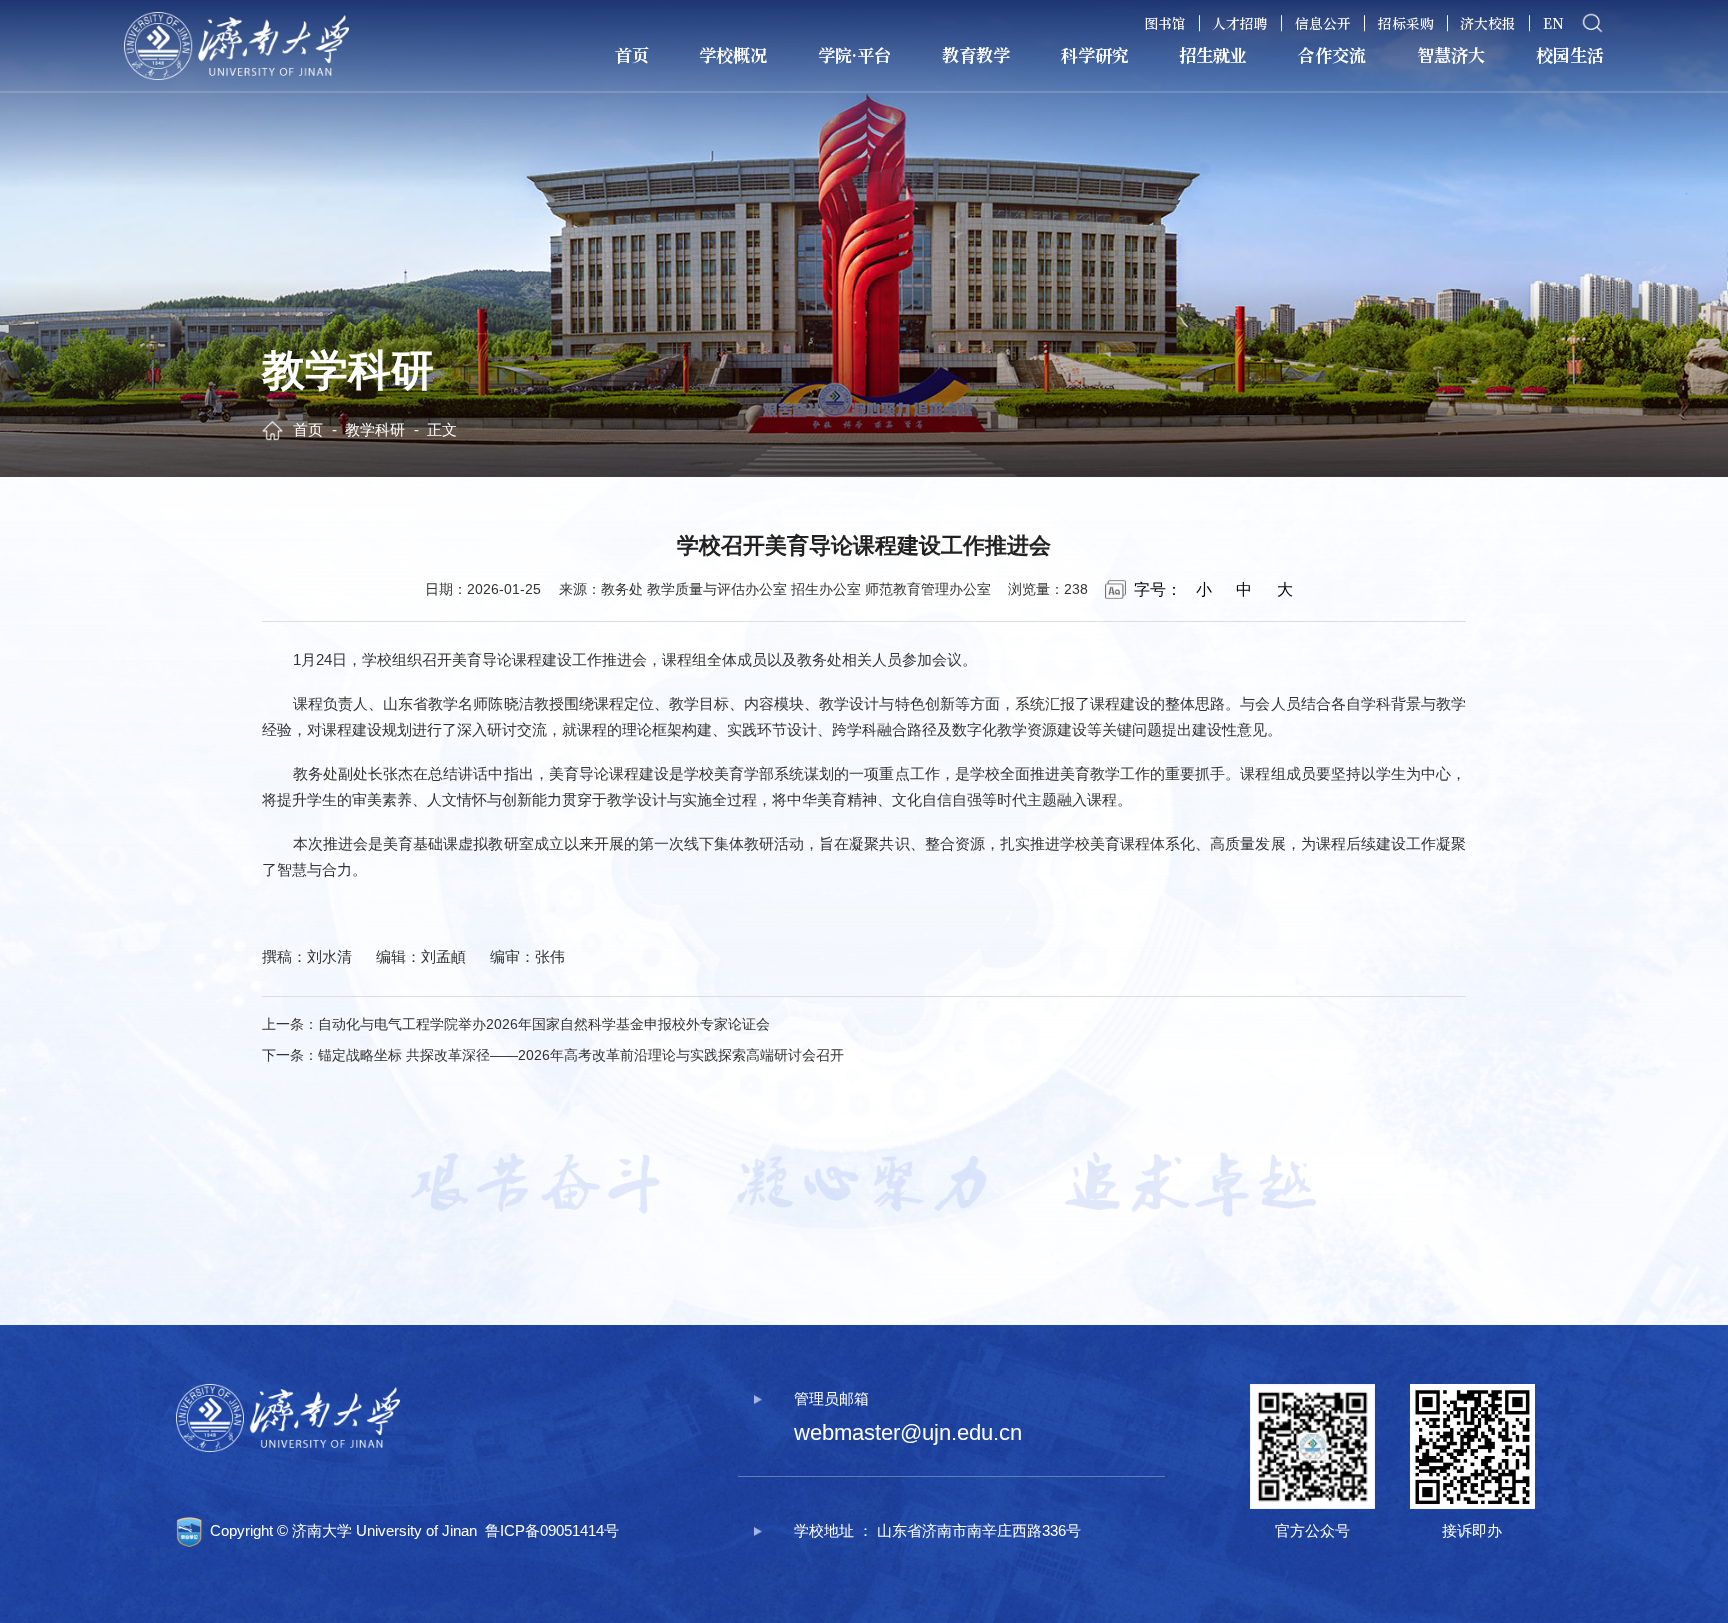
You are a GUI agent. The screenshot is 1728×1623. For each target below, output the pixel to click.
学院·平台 (854, 54)
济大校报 (1488, 23)
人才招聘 (1240, 23)
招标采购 (1406, 23)
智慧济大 (1451, 54)
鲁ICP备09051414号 (552, 1530)
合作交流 (1332, 54)
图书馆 (1165, 23)
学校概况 (733, 54)
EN (1553, 23)
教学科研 (375, 429)
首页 (632, 54)
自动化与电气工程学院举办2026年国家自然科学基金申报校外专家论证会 (544, 1024)
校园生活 (1570, 54)
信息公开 (1323, 23)
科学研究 (1095, 54)
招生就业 (1213, 54)
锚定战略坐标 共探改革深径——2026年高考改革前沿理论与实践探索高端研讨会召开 (581, 1055)
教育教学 (976, 54)
